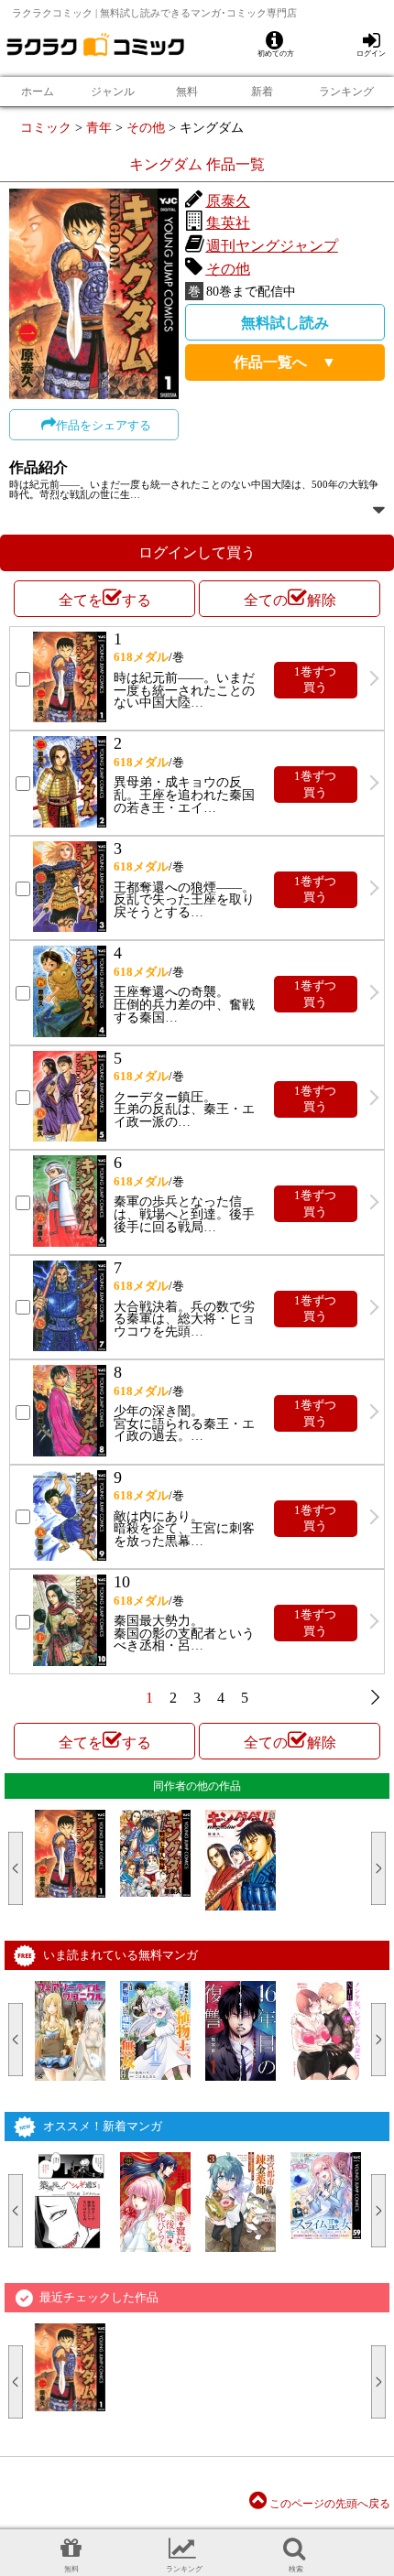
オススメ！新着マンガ (103, 2126)
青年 (99, 127)
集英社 (228, 223)
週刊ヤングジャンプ (272, 246)
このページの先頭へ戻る (328, 2504)
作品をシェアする (104, 425)
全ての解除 (290, 600)
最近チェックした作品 (99, 2297)
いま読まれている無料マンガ (120, 1955)
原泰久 (228, 201)
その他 (146, 127)
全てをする (105, 600)
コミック (46, 127)
